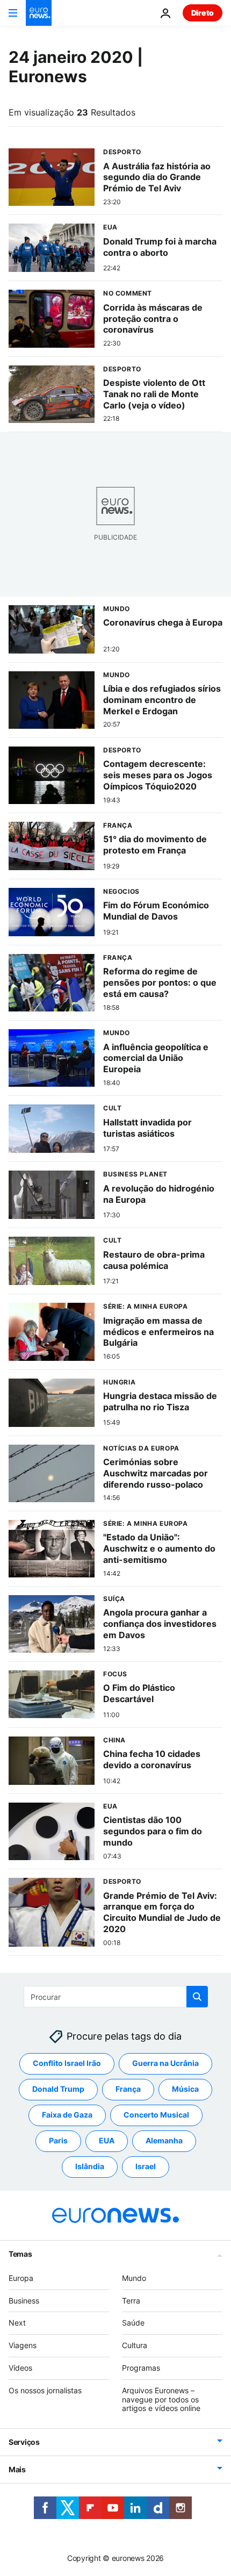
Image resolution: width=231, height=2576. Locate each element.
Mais (17, 2469)
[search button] (197, 1997)
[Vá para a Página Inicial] (39, 13)
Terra (131, 2301)
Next (17, 2323)
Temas (20, 2254)
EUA (107, 2141)
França (128, 2089)
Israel (146, 2167)
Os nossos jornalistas (45, 2390)
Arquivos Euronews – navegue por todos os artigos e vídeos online (161, 2399)
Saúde (133, 2323)
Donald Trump (58, 2089)
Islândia (90, 2167)
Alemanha (164, 2141)
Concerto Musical (156, 2115)
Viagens (23, 2345)
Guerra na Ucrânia (165, 2064)
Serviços (24, 2442)
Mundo (134, 2278)
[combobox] (116, 1997)
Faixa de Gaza (67, 2115)
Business (24, 2301)
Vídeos (20, 2368)
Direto (203, 13)
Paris (58, 2141)
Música (185, 2089)
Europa (21, 2278)
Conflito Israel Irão (67, 2064)
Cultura (135, 2345)
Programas (141, 2368)
